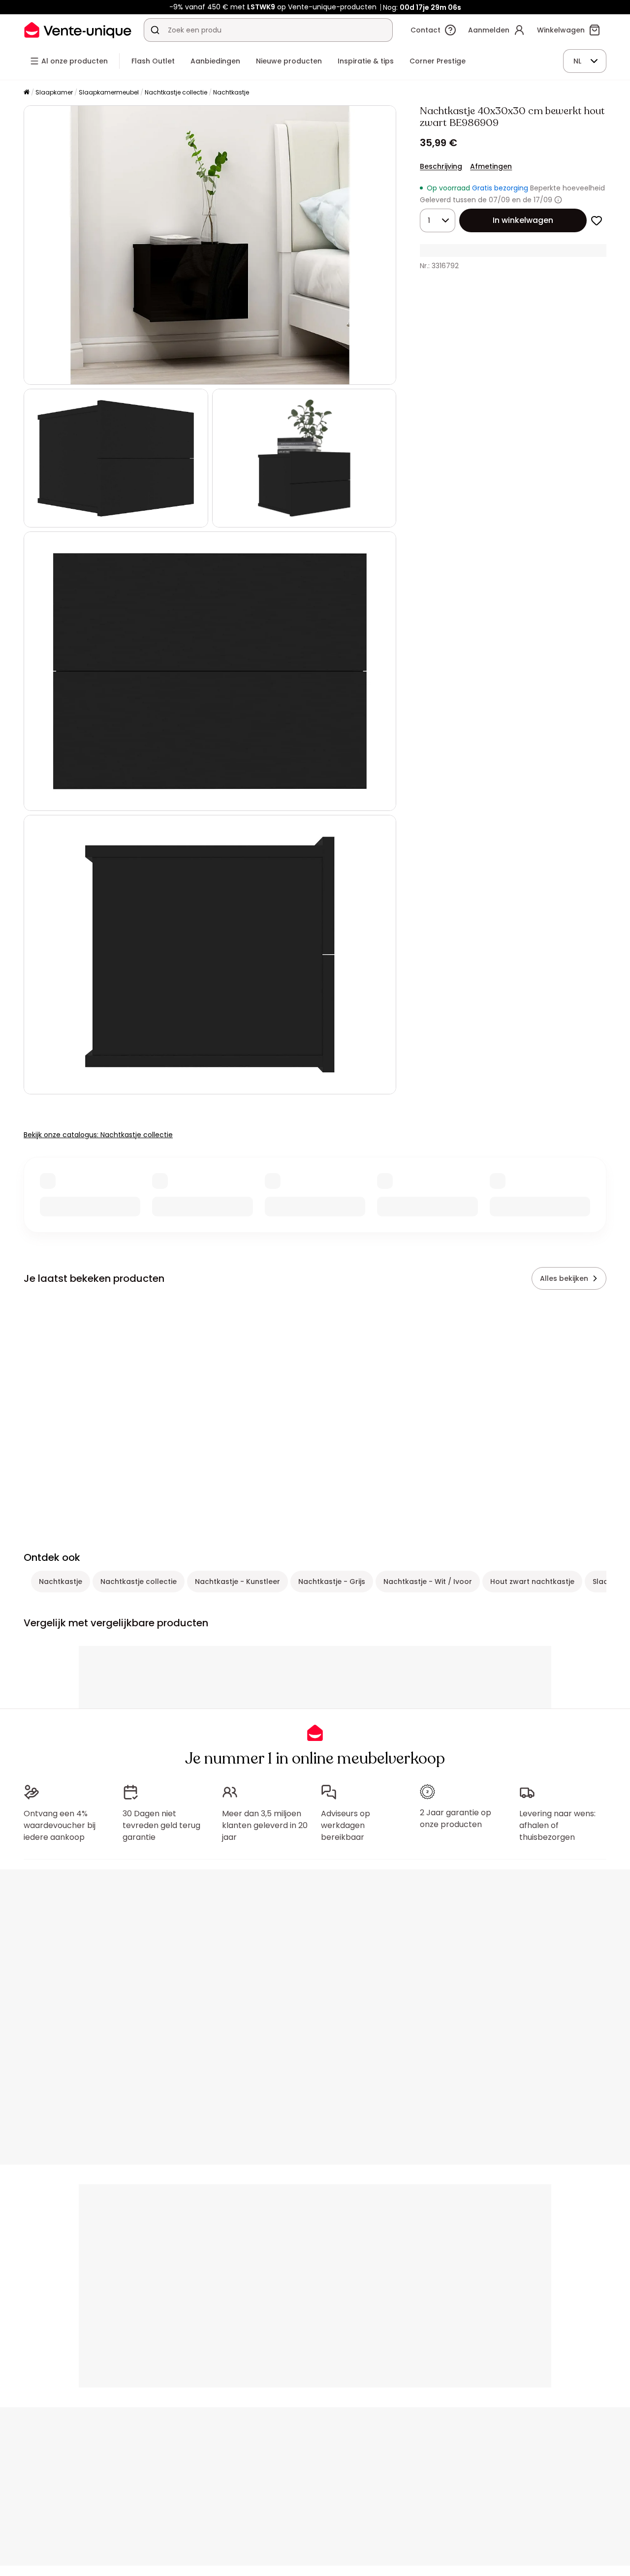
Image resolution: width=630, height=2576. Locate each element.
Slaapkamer (54, 92)
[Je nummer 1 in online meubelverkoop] (78, 30)
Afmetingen (491, 166)
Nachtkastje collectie (176, 92)
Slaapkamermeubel (109, 92)
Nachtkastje (231, 92)
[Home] (27, 93)
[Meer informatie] (558, 200)
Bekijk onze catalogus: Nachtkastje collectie (98, 1135)
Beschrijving (441, 166)
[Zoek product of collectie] (155, 30)
